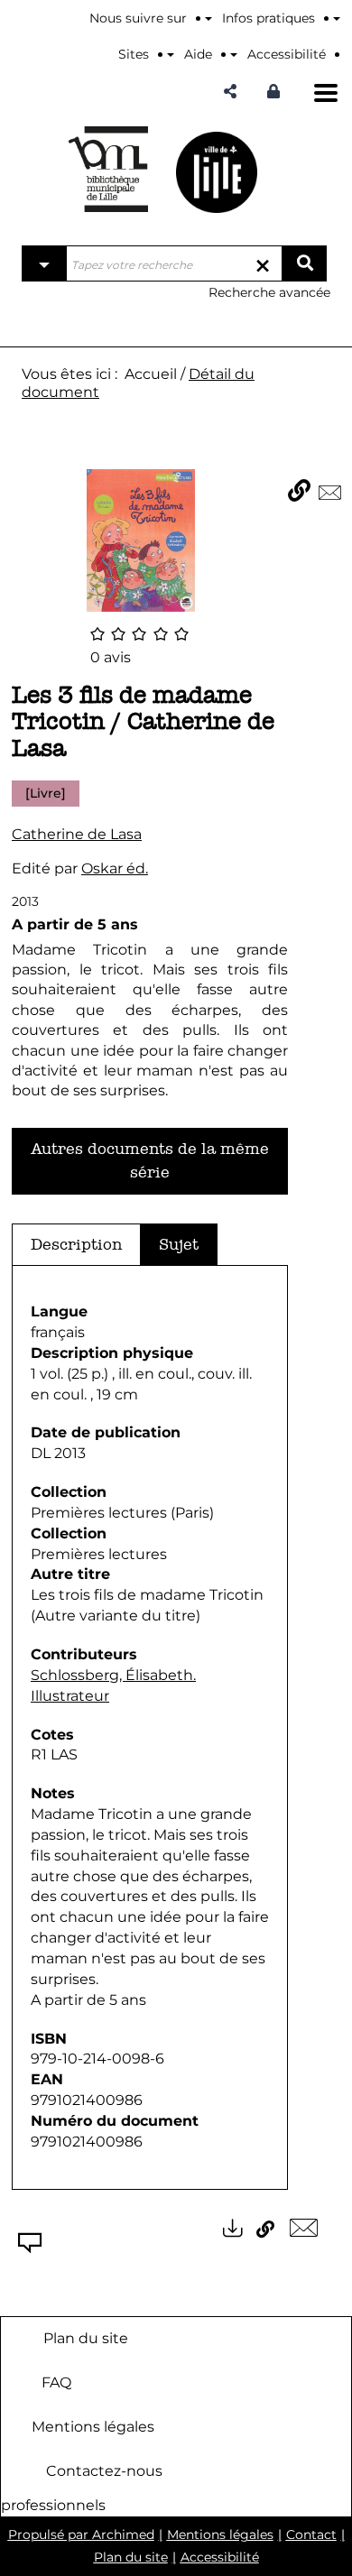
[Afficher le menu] (326, 93)
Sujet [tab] (179, 1245)
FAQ (56, 2382)
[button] (230, 92)
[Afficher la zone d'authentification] (278, 92)
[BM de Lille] (217, 172)
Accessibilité (220, 2557)
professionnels (53, 2505)
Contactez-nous (104, 2470)
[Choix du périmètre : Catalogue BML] (44, 263)
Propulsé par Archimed (81, 2534)
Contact (311, 2534)
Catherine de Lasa (77, 834)
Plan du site (86, 2337)
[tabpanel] (150, 1727)
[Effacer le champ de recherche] (263, 263)
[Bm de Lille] (108, 169)
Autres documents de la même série (150, 1161)
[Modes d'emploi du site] (337, 18)
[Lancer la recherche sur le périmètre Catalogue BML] (304, 263)
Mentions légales (93, 2426)
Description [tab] (76, 1245)
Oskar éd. (115, 868)
